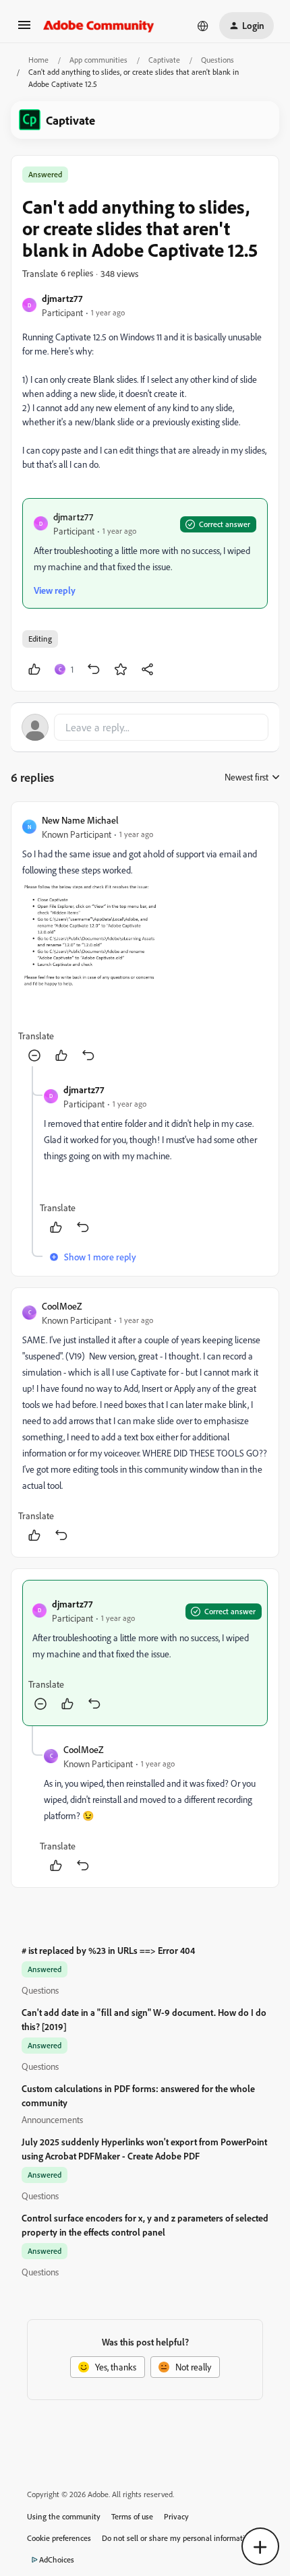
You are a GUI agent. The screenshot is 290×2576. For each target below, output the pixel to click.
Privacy (176, 2516)
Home (38, 60)
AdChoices (57, 2559)
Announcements (52, 2119)
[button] (24, 29)
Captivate (164, 60)
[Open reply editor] (145, 727)
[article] (145, 940)
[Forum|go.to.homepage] (99, 26)
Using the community (64, 2516)
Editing (40, 639)
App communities (98, 60)
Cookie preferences (59, 2538)
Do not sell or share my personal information (178, 2538)
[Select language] (203, 26)
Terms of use (132, 2516)
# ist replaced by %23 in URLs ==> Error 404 (108, 1950)
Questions (217, 60)
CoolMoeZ (62, 1306)
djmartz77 (62, 298)
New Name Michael (80, 820)
